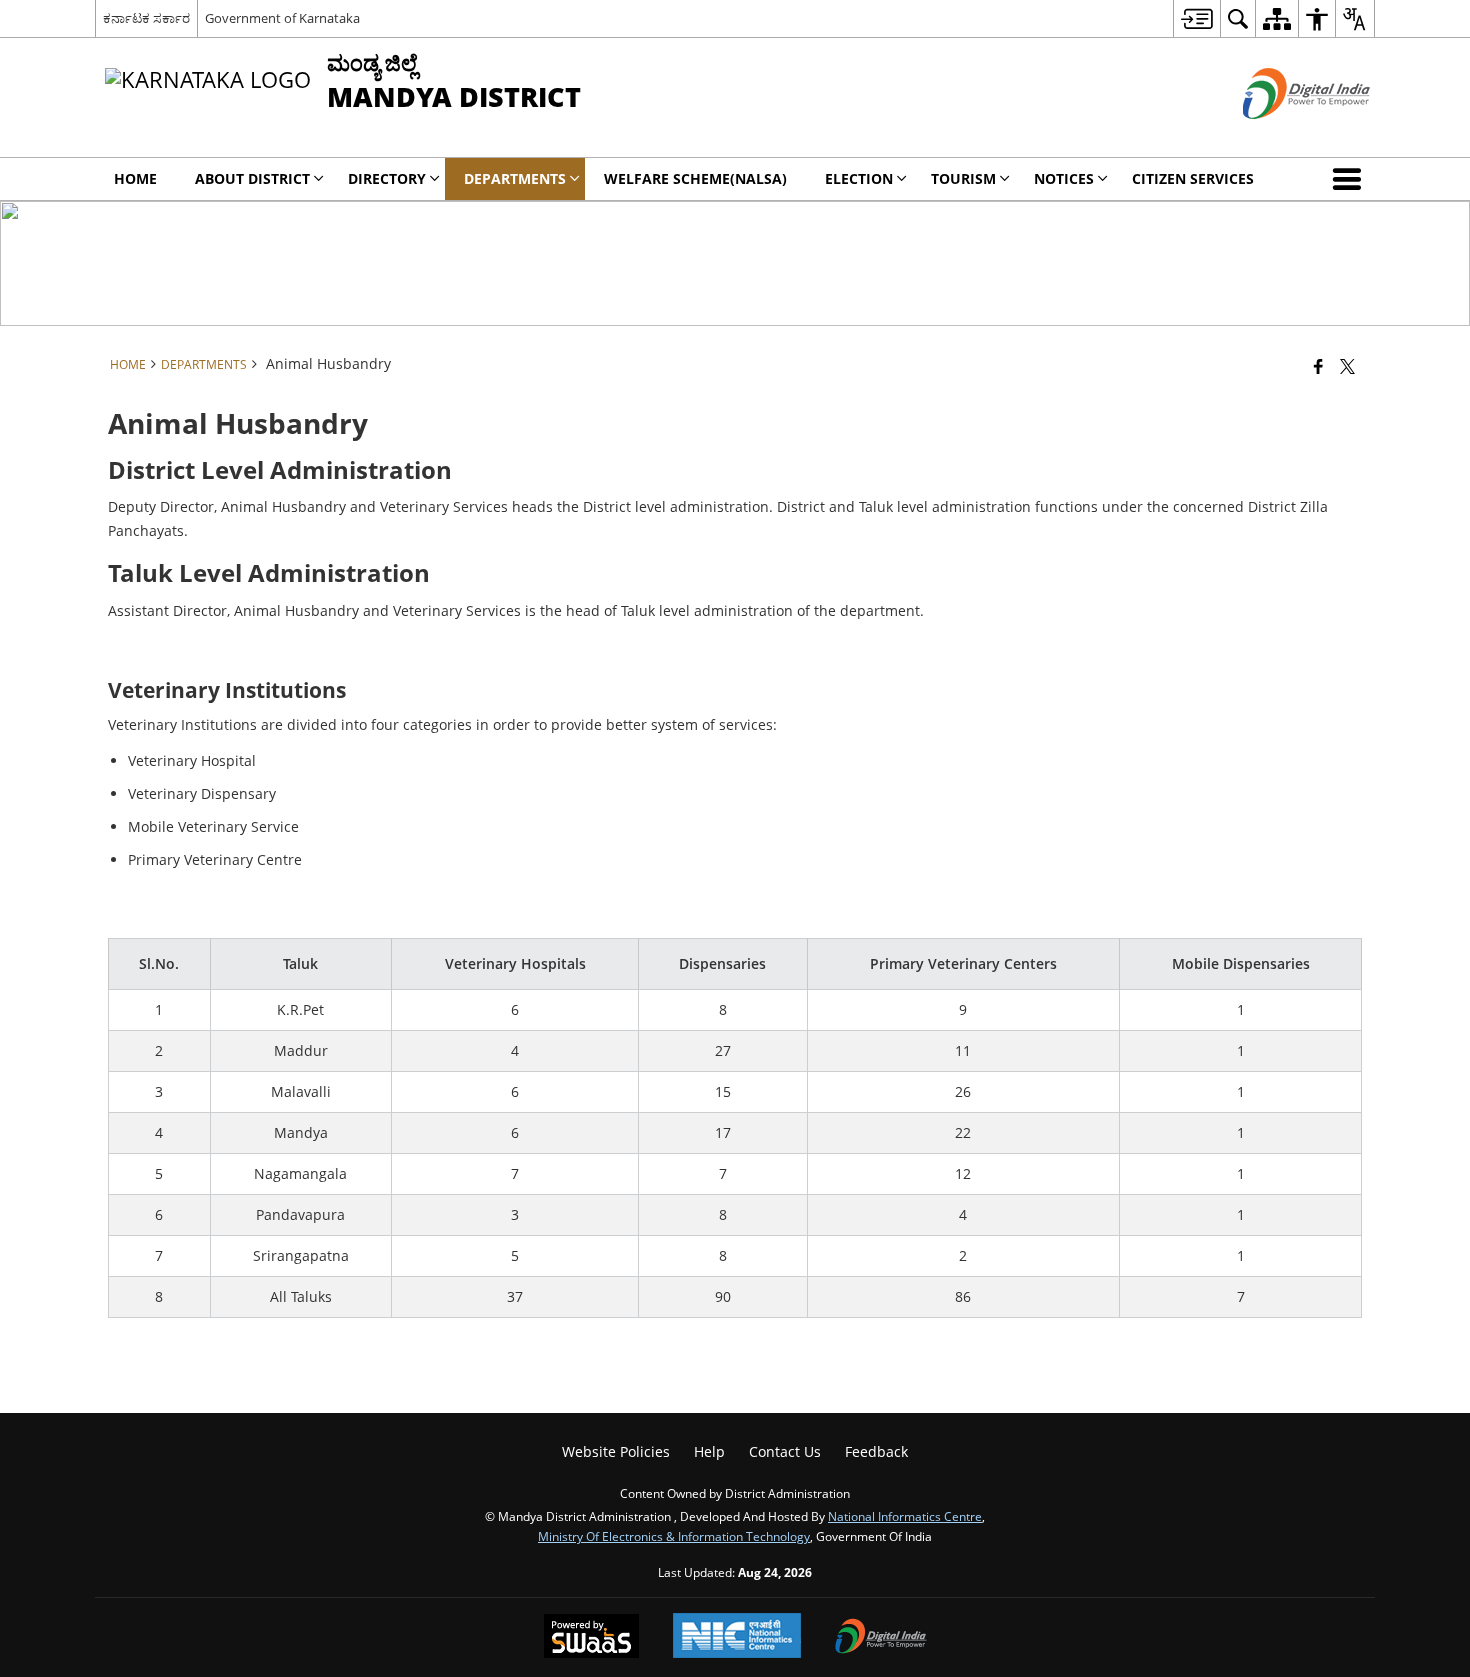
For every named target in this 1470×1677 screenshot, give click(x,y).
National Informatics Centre (905, 1516)
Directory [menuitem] (387, 178)
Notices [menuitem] (1064, 178)
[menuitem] (1196, 18)
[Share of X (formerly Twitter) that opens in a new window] (1347, 366)
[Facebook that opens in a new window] (1318, 366)
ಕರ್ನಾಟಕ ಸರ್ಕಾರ (146, 18)
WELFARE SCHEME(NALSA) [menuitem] (695, 178)
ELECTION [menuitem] (859, 178)
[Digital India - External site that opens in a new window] (1281, 135)
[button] (1351, 179)
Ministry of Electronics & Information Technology (674, 1536)
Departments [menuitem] (515, 178)
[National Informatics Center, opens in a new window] (737, 1637)
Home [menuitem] (135, 178)
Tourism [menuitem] (963, 178)
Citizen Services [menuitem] (1193, 178)
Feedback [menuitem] (876, 1451)
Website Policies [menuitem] (616, 1451)
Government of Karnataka (282, 18)
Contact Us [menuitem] (785, 1451)
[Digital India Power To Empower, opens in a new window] (881, 1638)
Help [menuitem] (709, 1451)
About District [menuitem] (252, 178)
